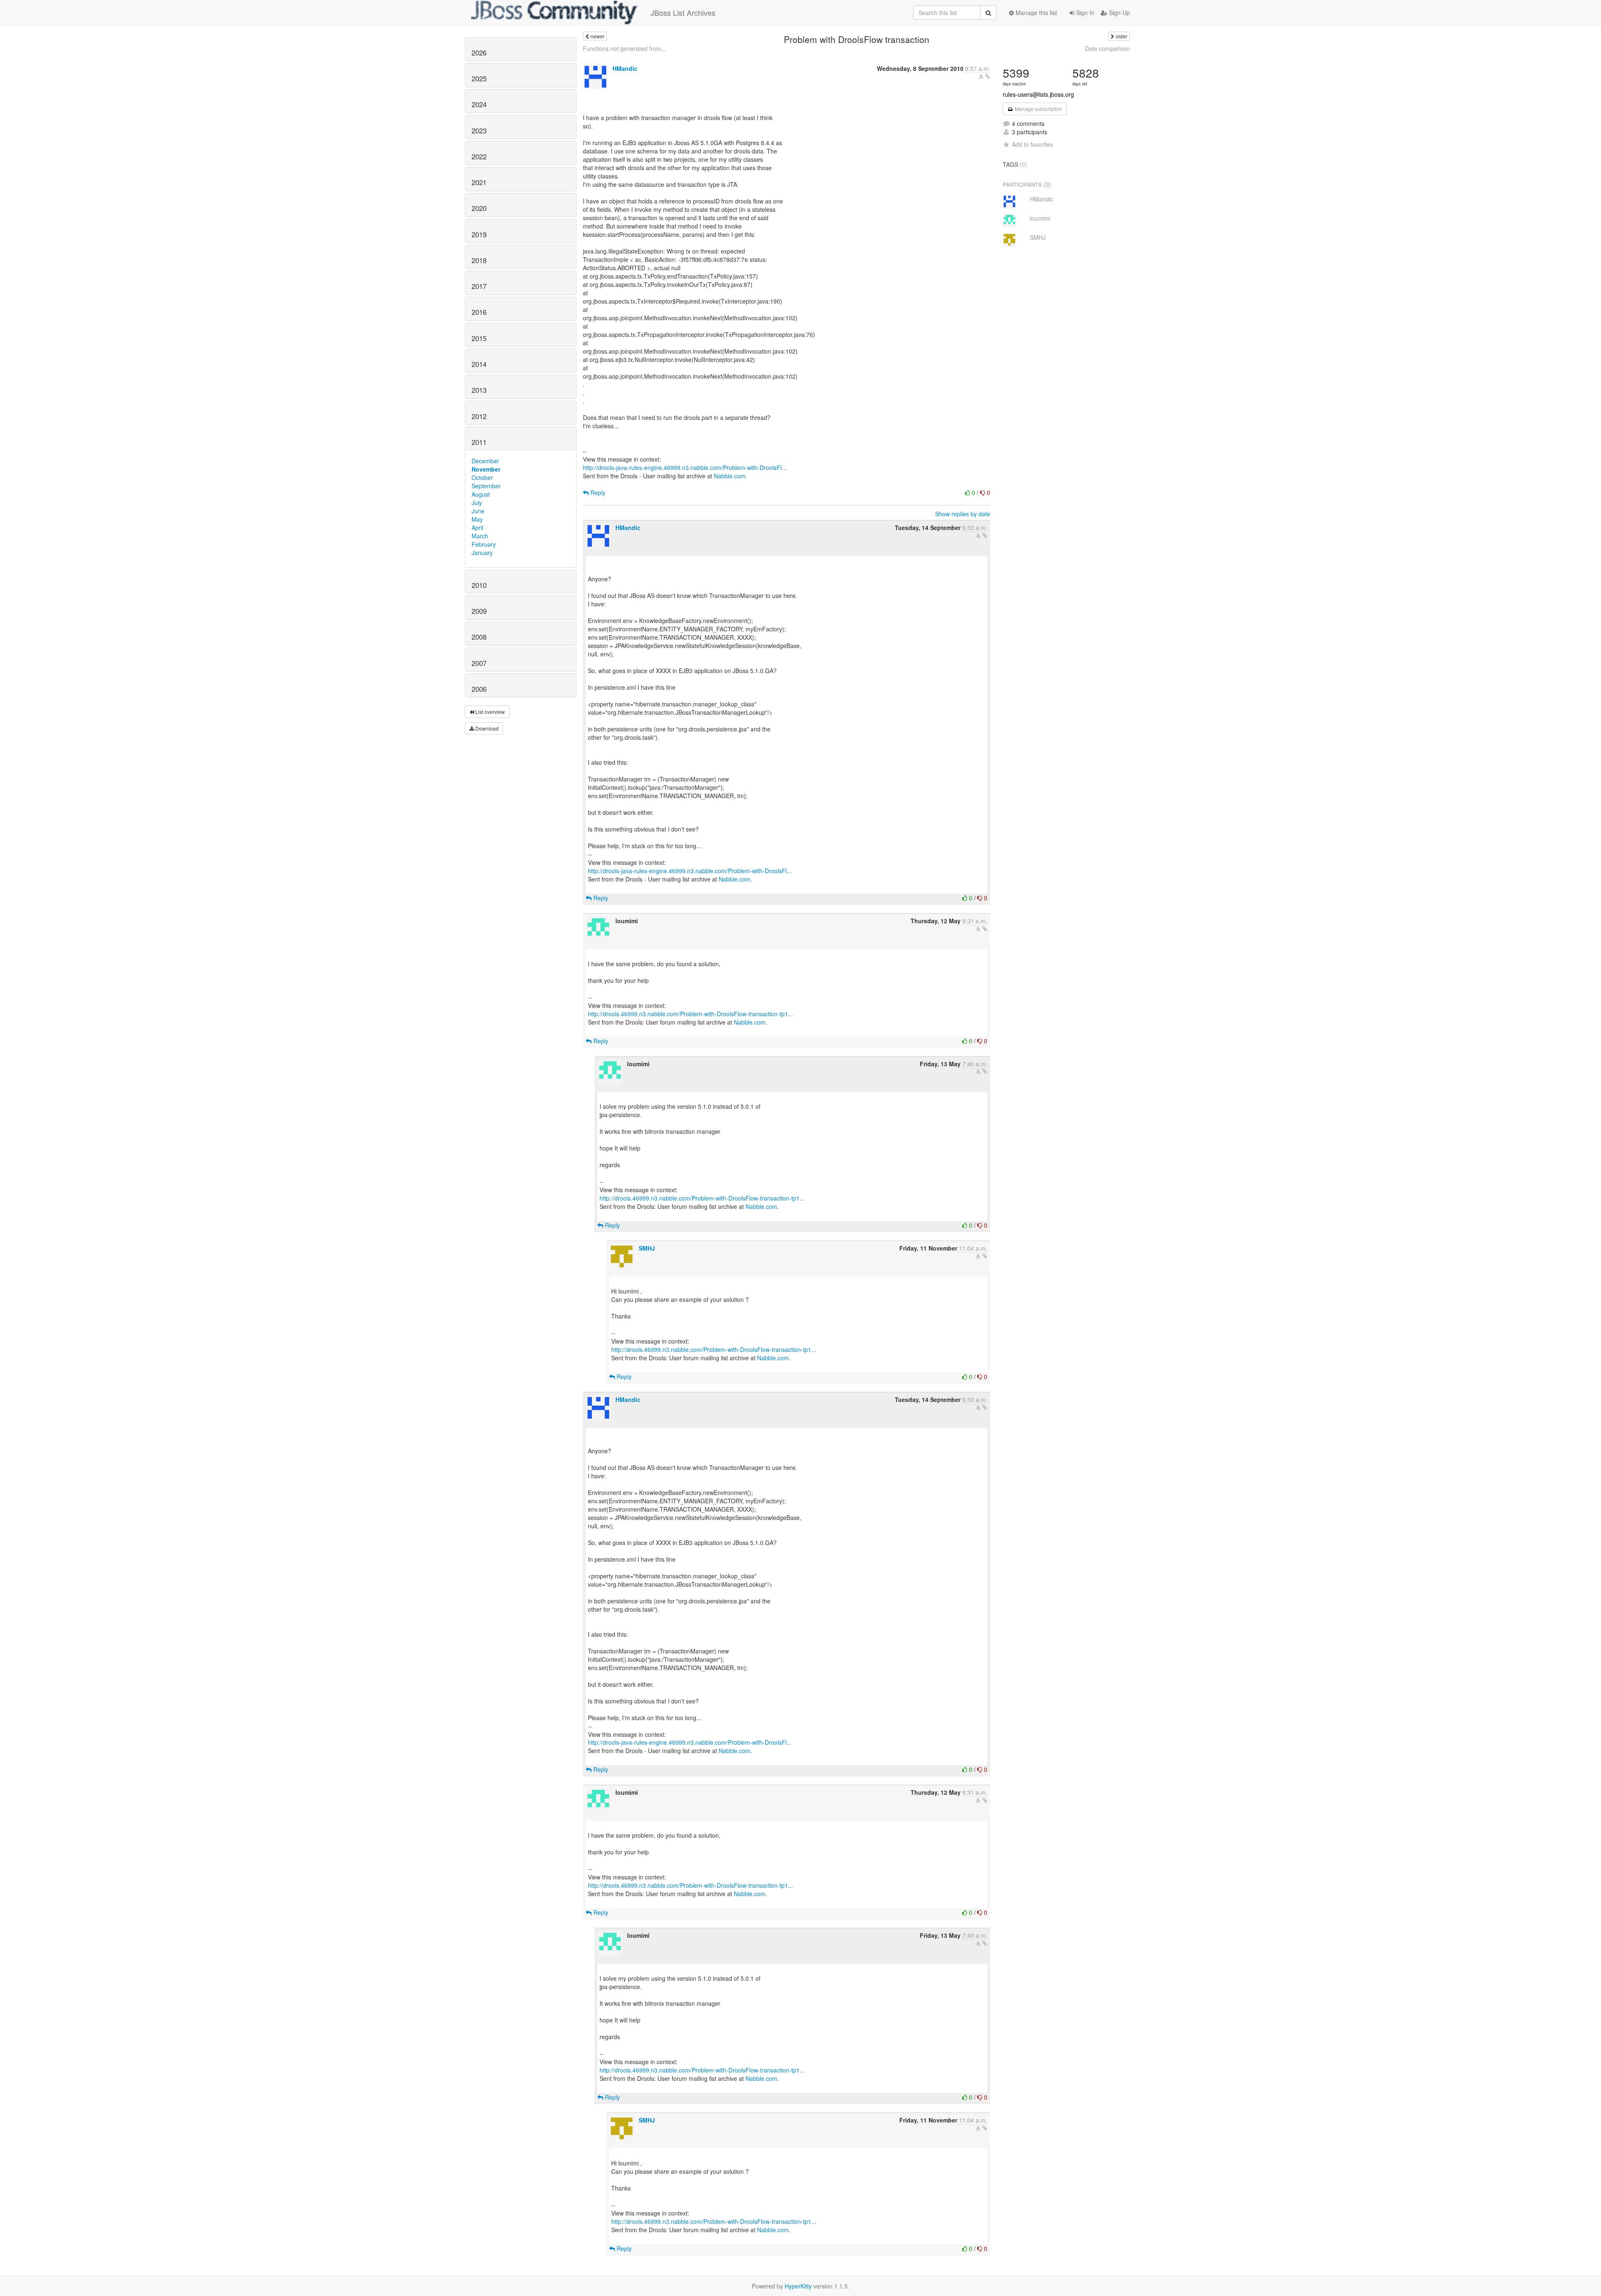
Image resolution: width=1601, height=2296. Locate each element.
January (482, 553)
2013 (479, 390)
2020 (479, 208)
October (482, 477)
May (477, 519)
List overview (489, 712)
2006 (479, 689)
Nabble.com (730, 476)
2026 (479, 53)
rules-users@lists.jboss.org (1038, 94)
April (477, 528)
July (477, 502)
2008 (479, 637)
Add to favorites (1033, 144)
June (478, 511)
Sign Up (1119, 13)
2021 (479, 182)
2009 (479, 611)
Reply (597, 492)
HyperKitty (798, 2286)
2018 (479, 260)
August (481, 494)
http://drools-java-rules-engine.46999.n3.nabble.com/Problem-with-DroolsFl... (685, 467)
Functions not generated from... (625, 48)
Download (486, 728)
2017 (479, 286)
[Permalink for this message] (988, 76)
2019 (479, 234)
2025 (479, 78)
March (480, 536)
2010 (479, 585)
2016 (479, 312)
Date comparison (1107, 48)
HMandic (625, 68)
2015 (479, 338)
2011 (479, 442)
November (486, 469)
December (485, 461)
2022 (479, 156)
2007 (479, 663)
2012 (479, 416)
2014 (479, 364)
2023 (479, 131)
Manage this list (1035, 13)
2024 (479, 104)
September (486, 486)
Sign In (1084, 13)
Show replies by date (963, 514)
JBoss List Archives (683, 13)
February (484, 544)
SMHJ (647, 1248)
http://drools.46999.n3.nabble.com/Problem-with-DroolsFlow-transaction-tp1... (690, 1014)
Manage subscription (1038, 109)
